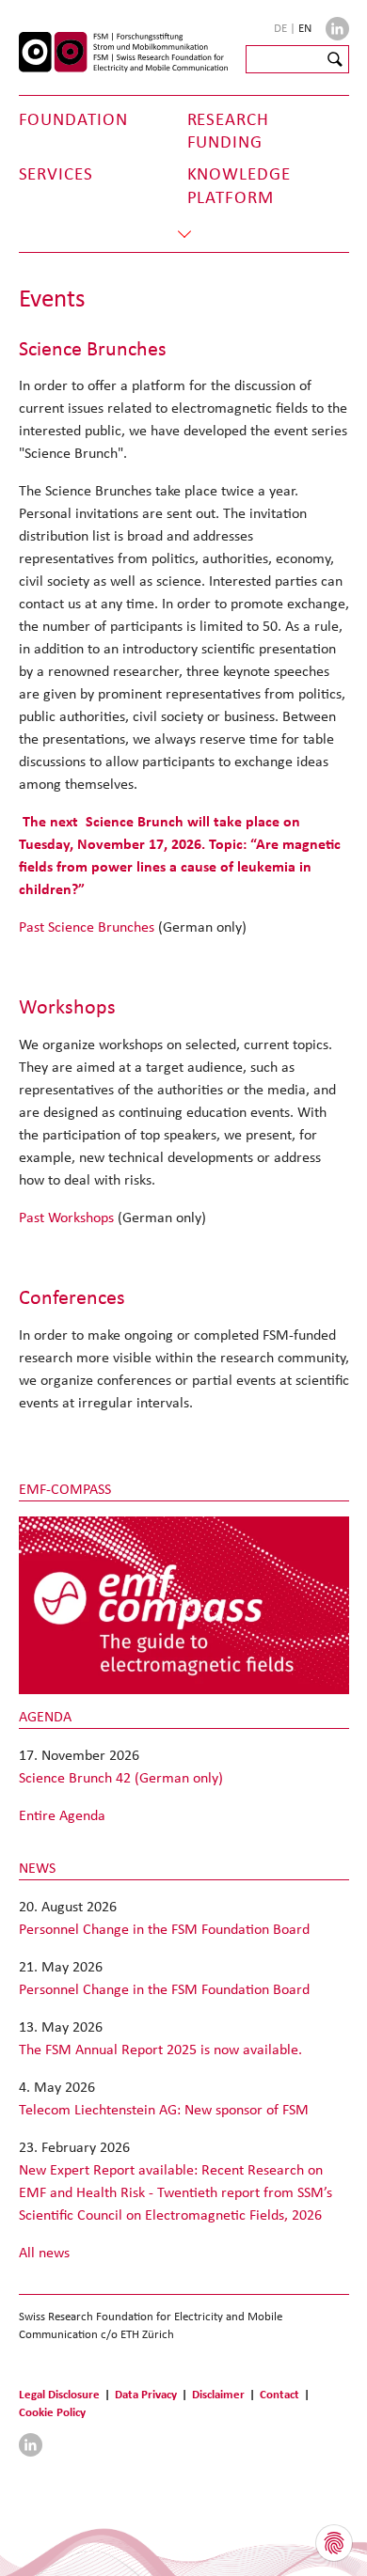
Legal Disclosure (59, 2394)
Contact (279, 2394)
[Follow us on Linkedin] (337, 29)
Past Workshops (66, 1217)
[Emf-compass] (184, 1604)
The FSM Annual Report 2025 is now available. (160, 2049)
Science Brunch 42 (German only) (121, 1777)
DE (282, 28)
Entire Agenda (62, 1815)
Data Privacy (146, 2394)
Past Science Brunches (88, 927)
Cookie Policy (52, 2412)
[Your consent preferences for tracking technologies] (334, 2543)
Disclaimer (218, 2394)
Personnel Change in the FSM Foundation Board (164, 1929)
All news (44, 2252)
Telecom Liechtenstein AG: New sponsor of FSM (164, 2109)
